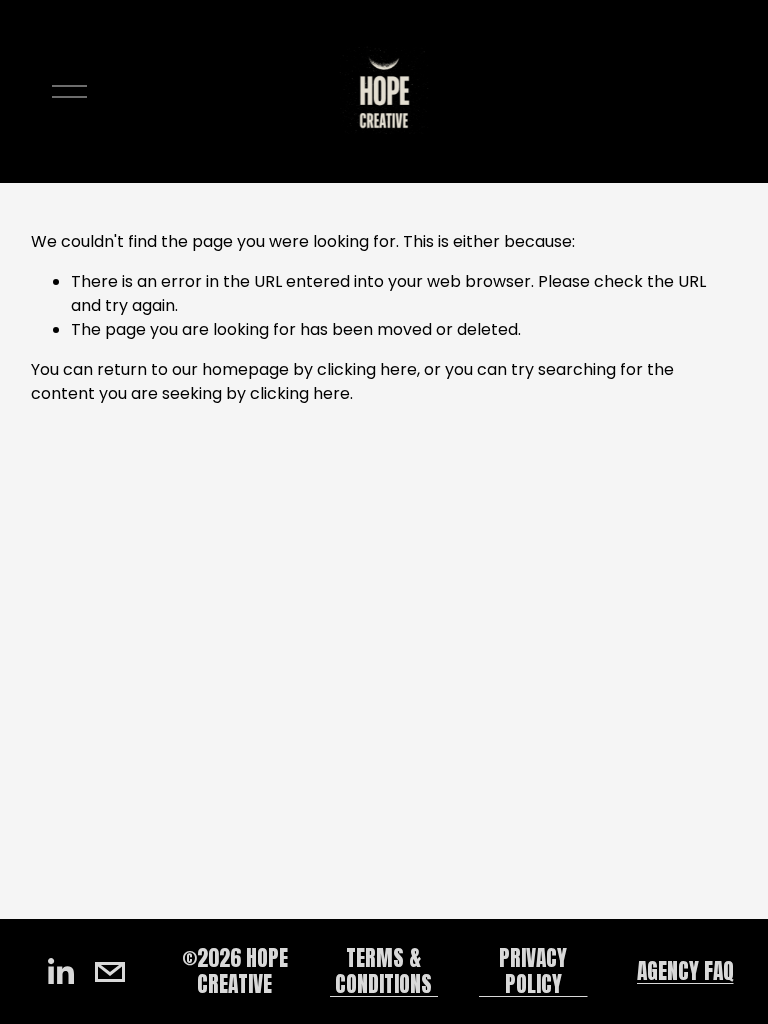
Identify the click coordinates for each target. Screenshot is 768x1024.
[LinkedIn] (60, 972)
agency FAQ (685, 971)
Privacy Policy (533, 971)
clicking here (367, 369)
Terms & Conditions (383, 971)
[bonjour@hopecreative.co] (110, 972)
